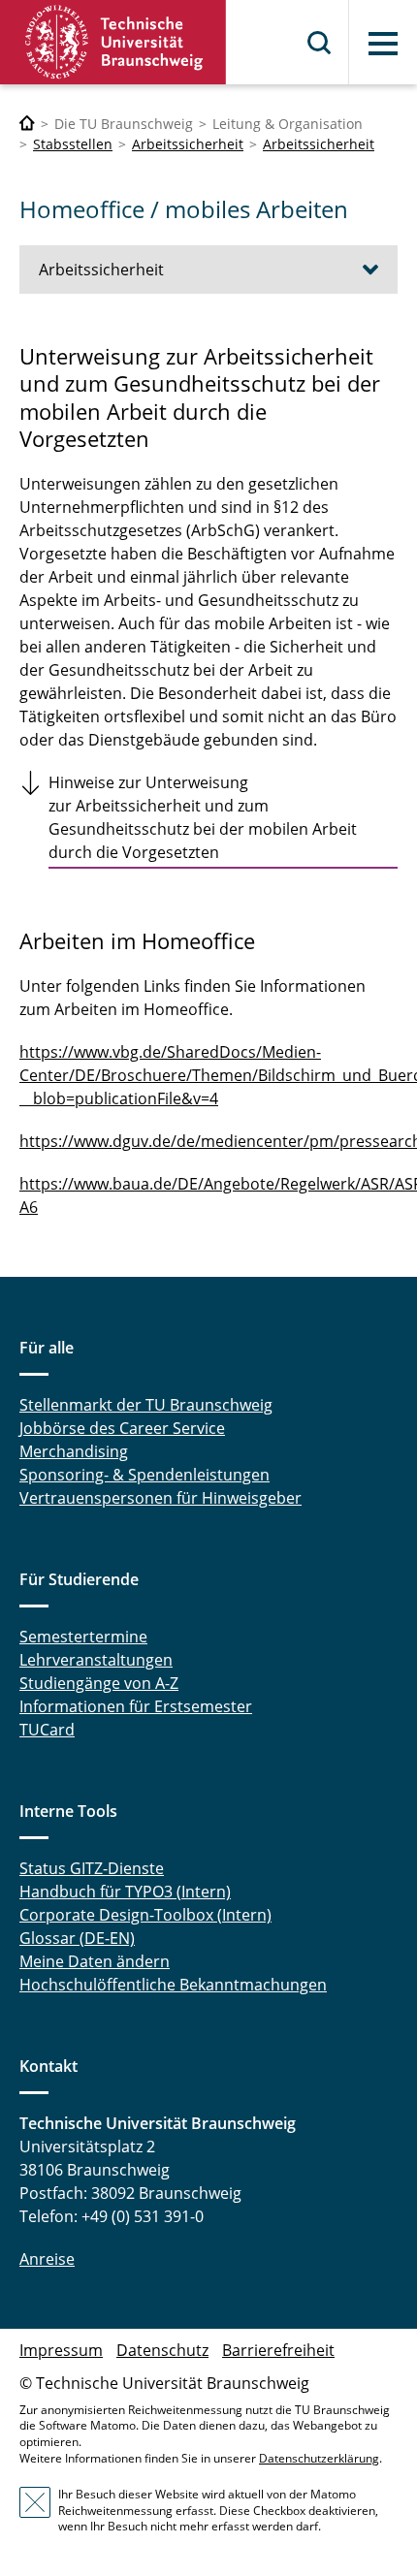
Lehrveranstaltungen (96, 1660)
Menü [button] (383, 44)
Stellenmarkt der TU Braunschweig (146, 1405)
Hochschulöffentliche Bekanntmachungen (173, 1985)
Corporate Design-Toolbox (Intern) (145, 1915)
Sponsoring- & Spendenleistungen (144, 1475)
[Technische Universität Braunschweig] (113, 42)
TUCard (47, 1730)
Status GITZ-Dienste (92, 1868)
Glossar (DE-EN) (77, 1938)
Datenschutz (162, 2350)
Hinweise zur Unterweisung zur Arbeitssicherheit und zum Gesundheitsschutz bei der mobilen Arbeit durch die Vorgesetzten (203, 817)
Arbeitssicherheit (188, 144)
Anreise (47, 2259)
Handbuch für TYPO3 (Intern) (125, 1892)
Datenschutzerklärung (319, 2458)
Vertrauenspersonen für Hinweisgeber (160, 1498)
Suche (320, 43)
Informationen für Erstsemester (136, 1706)
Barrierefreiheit (278, 2350)
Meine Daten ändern (95, 1961)
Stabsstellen (73, 144)
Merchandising (74, 1451)
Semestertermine (83, 1637)
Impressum (61, 2350)
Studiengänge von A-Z (99, 1683)
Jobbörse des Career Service (122, 1428)
